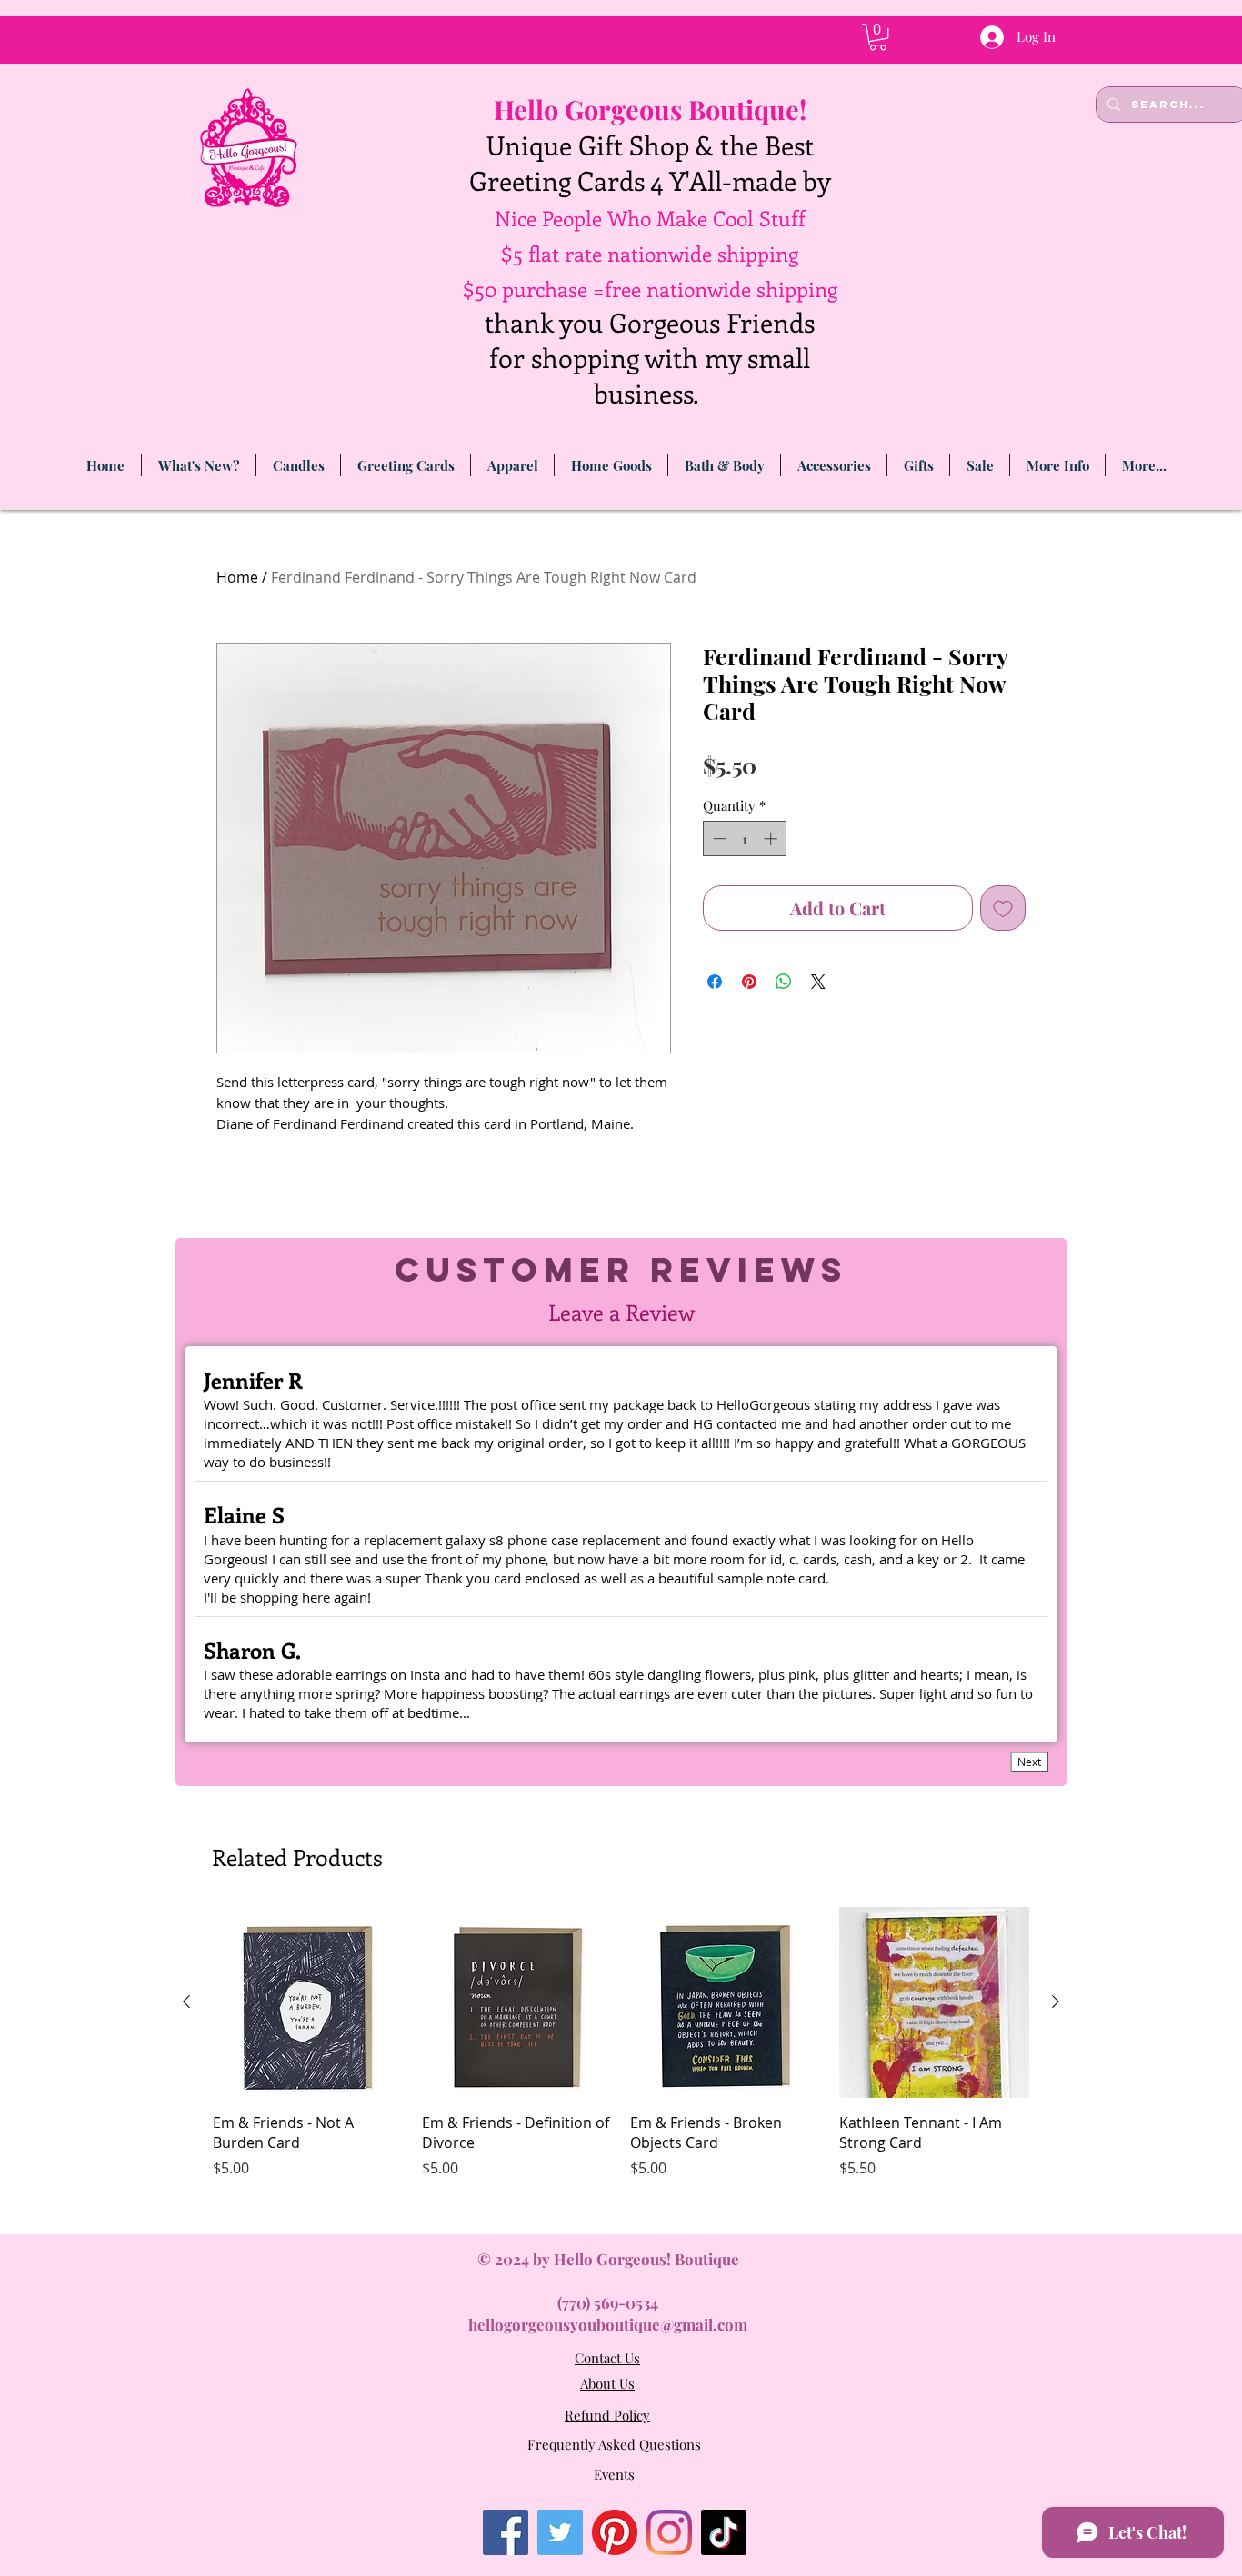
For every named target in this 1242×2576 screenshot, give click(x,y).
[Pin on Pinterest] (749, 982)
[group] (621, 2063)
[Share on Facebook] (715, 982)
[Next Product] (1056, 2002)
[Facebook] (506, 2532)
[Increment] (772, 839)
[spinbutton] (745, 839)
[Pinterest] (615, 2532)
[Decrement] (718, 839)
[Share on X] (818, 982)
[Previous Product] (186, 2002)
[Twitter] (560, 2532)
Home (237, 577)
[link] (878, 37)
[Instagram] (669, 2532)
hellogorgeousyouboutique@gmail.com (608, 2324)
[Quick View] (308, 2002)
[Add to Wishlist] (1003, 908)
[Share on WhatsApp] (784, 982)
